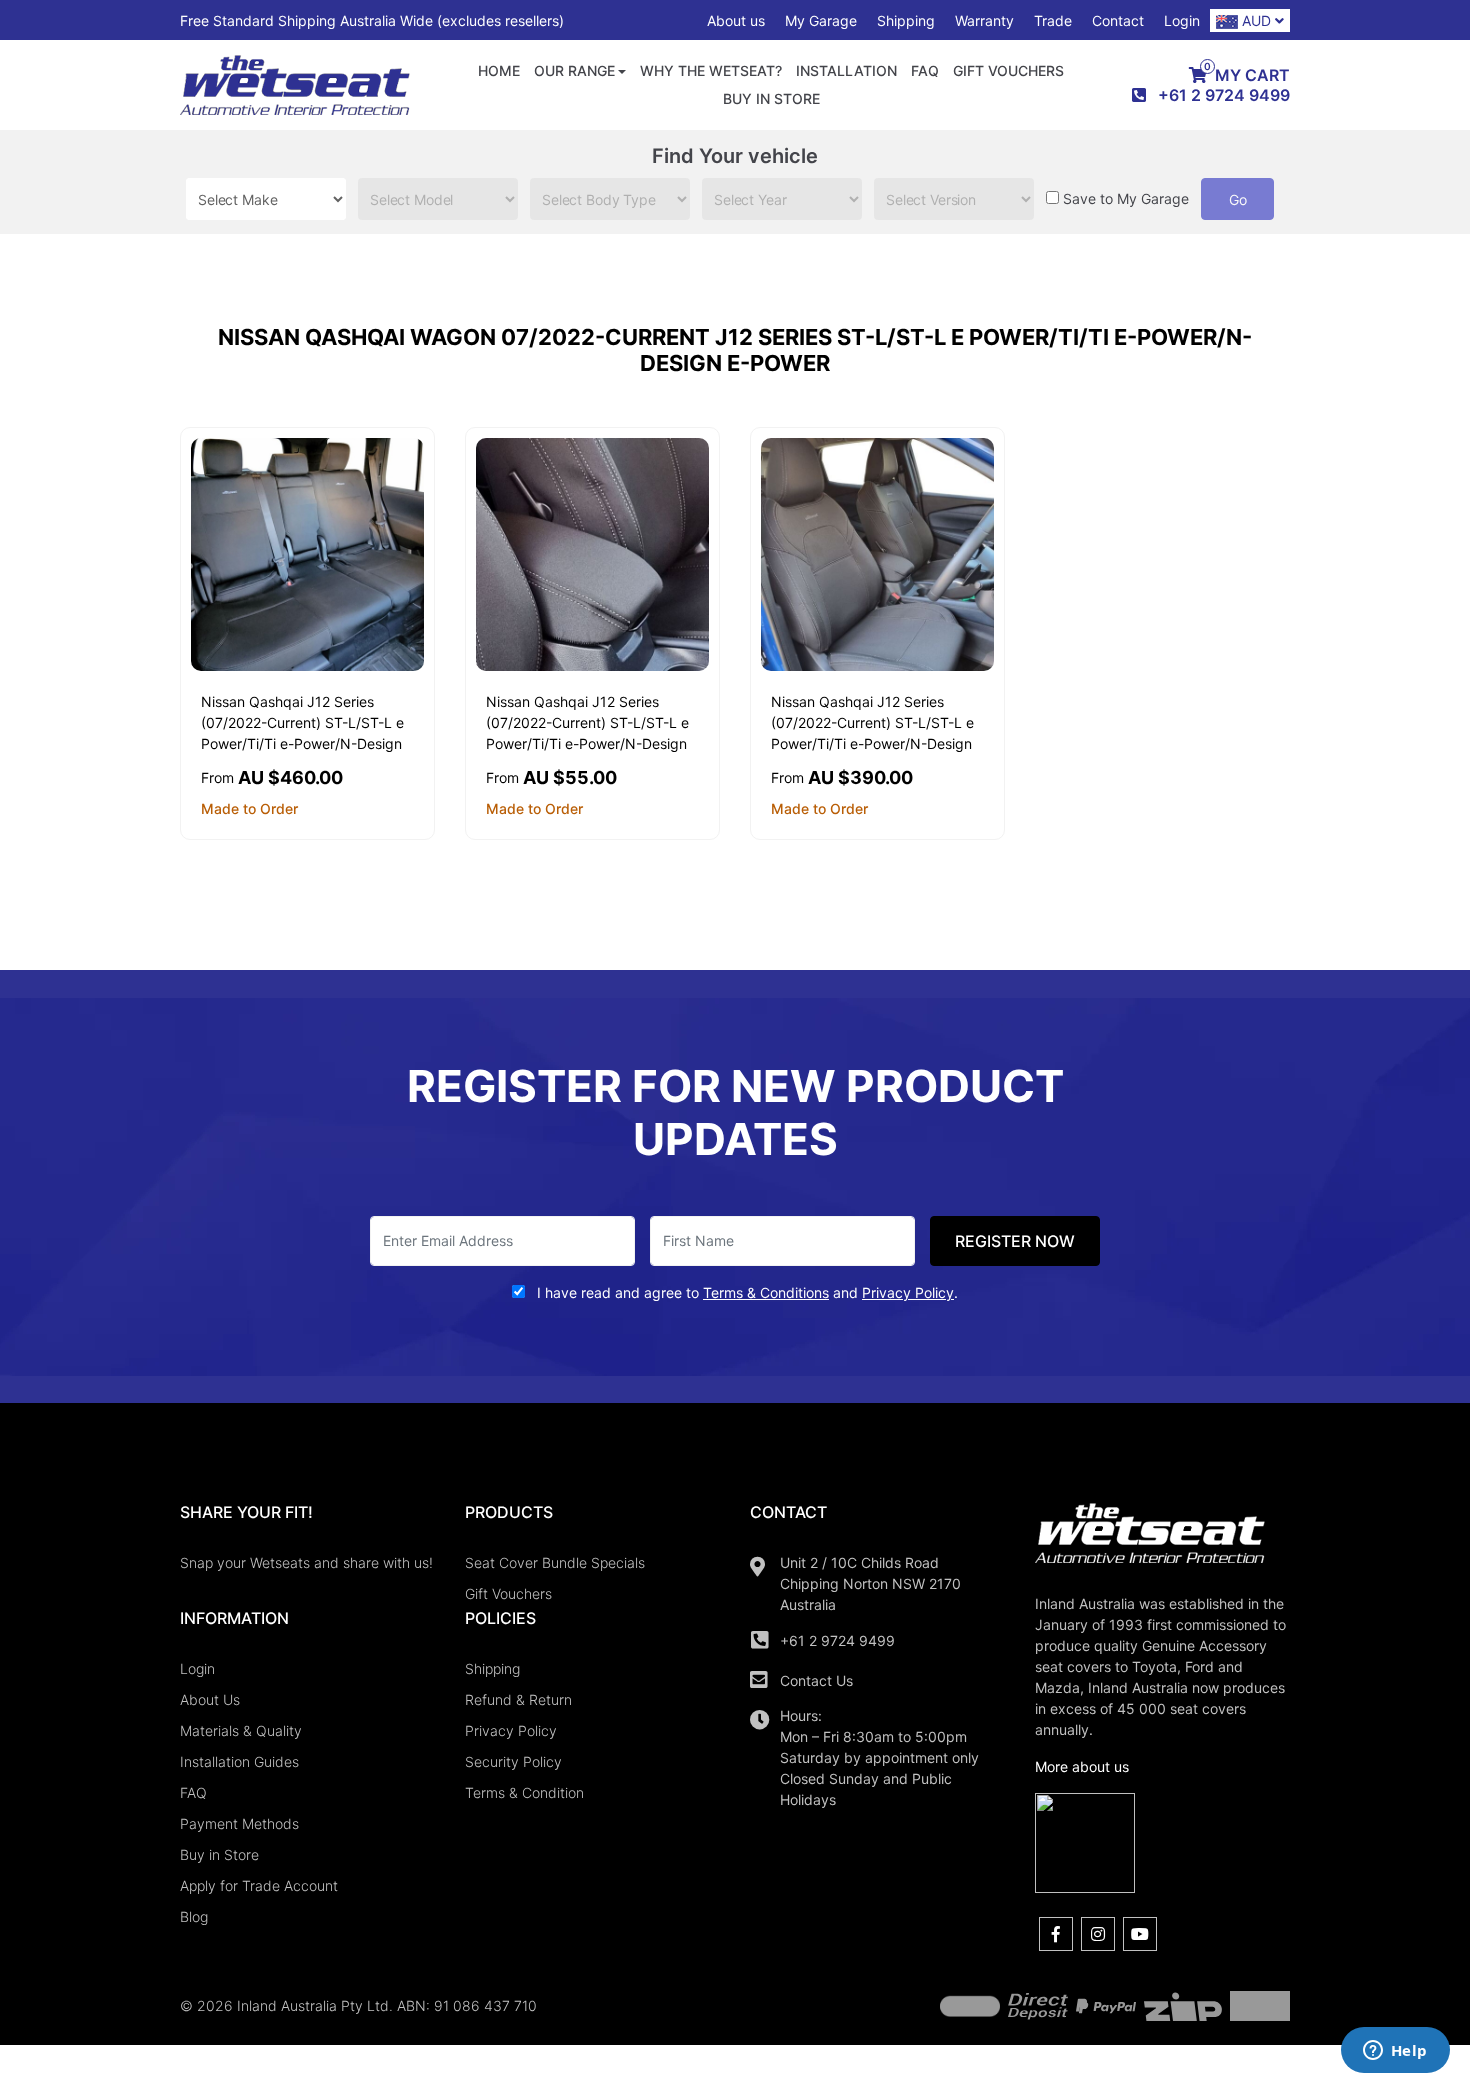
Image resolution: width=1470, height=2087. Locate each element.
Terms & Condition (524, 1792)
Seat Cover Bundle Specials (555, 1562)
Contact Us (816, 1680)
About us (736, 20)
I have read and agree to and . (745, 1292)
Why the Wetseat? (711, 70)
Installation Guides (239, 1761)
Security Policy (513, 1761)
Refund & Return (518, 1699)
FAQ (925, 70)
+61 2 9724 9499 (837, 1640)
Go (1238, 199)
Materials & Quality (241, 1730)
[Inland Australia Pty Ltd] (295, 83)
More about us (1082, 1766)
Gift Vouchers (1008, 70)
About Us (210, 1699)
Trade (1053, 20)
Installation (846, 70)
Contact (1118, 20)
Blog (194, 1916)
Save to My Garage (1126, 198)
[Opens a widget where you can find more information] (1395, 2052)
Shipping (906, 20)
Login (1182, 20)
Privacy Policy (511, 1730)
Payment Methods (239, 1823)
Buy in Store (771, 98)
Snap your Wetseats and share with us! (306, 1562)
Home (499, 70)
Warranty (984, 20)
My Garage (821, 20)
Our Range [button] (574, 70)
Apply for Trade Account (259, 1885)
